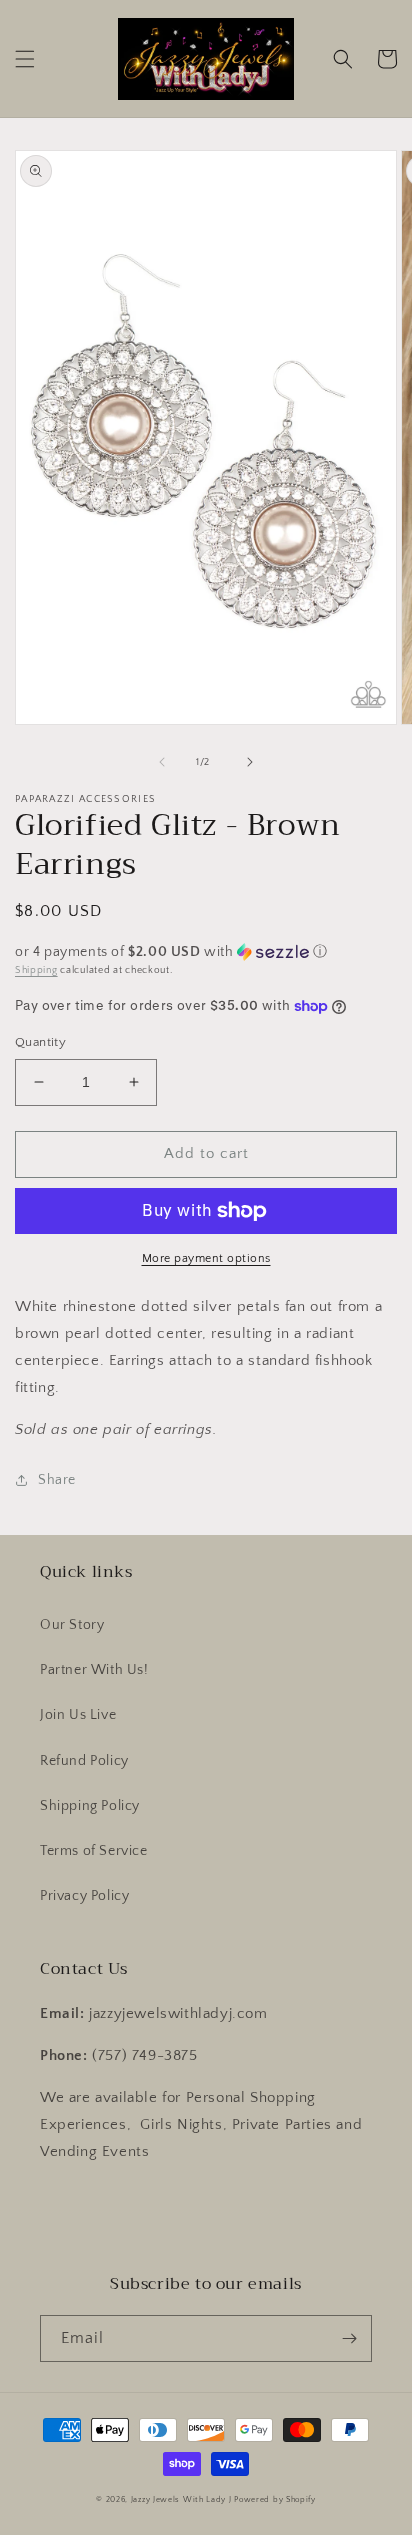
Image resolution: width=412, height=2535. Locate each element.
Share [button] (57, 1480)
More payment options (206, 1258)
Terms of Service (94, 1851)
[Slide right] (250, 762)
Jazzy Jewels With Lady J (181, 2499)
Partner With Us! (94, 1670)
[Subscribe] (349, 2338)
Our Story (72, 1625)
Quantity (40, 1042)
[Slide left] (162, 762)
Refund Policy (84, 1761)
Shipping (36, 970)
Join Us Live (78, 1715)
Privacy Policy (84, 1896)
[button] (25, 59)
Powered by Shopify (275, 2499)
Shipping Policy (90, 1806)
